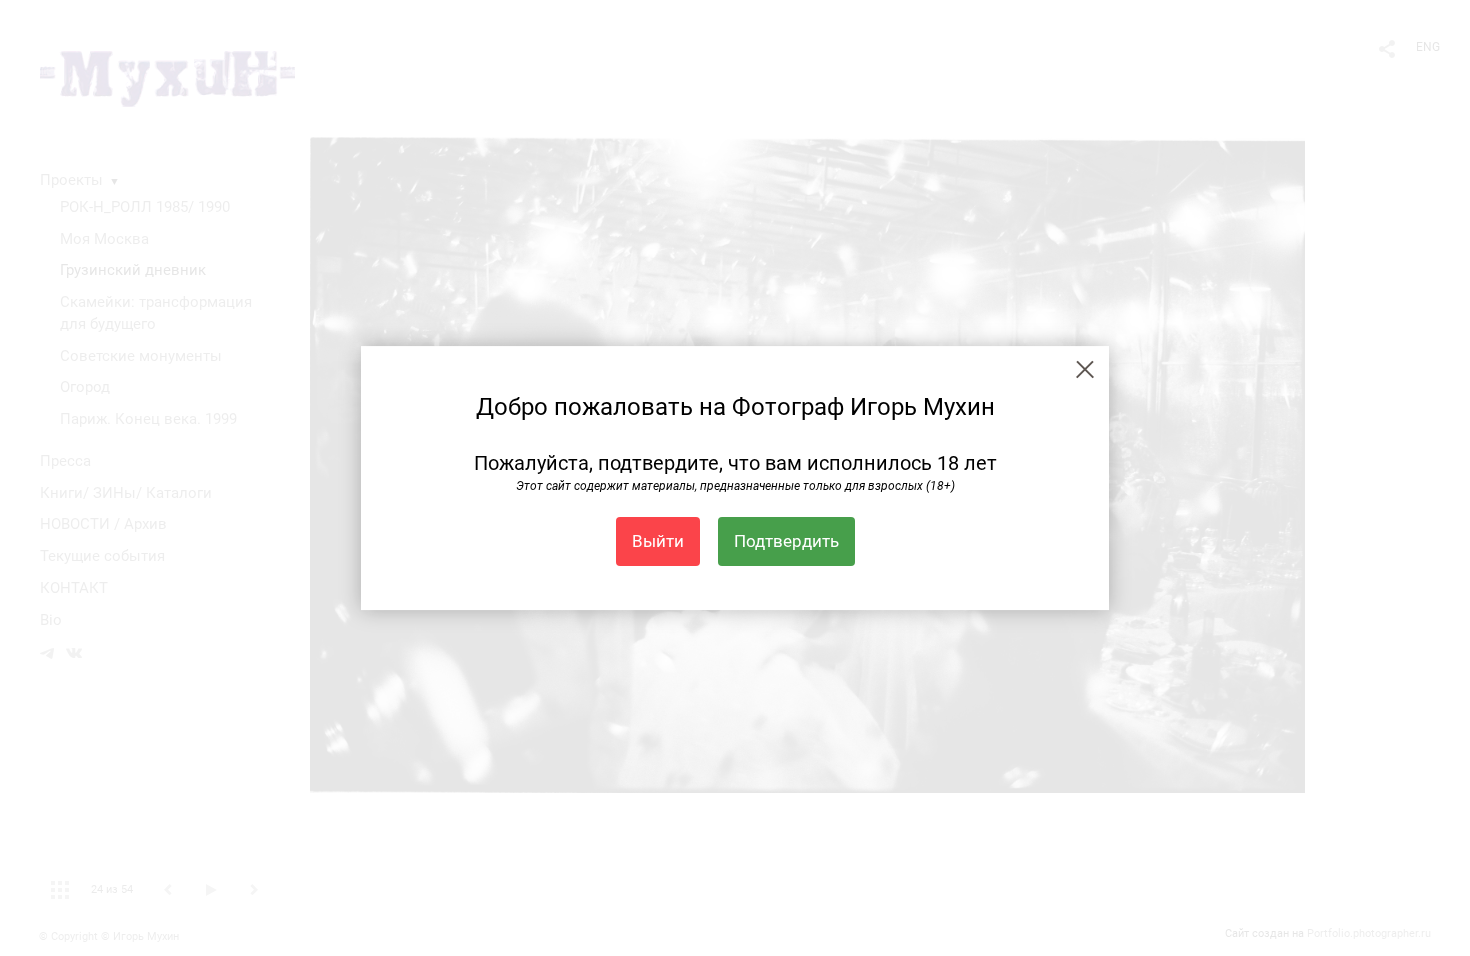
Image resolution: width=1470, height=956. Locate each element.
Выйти (658, 541)
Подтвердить (786, 541)
